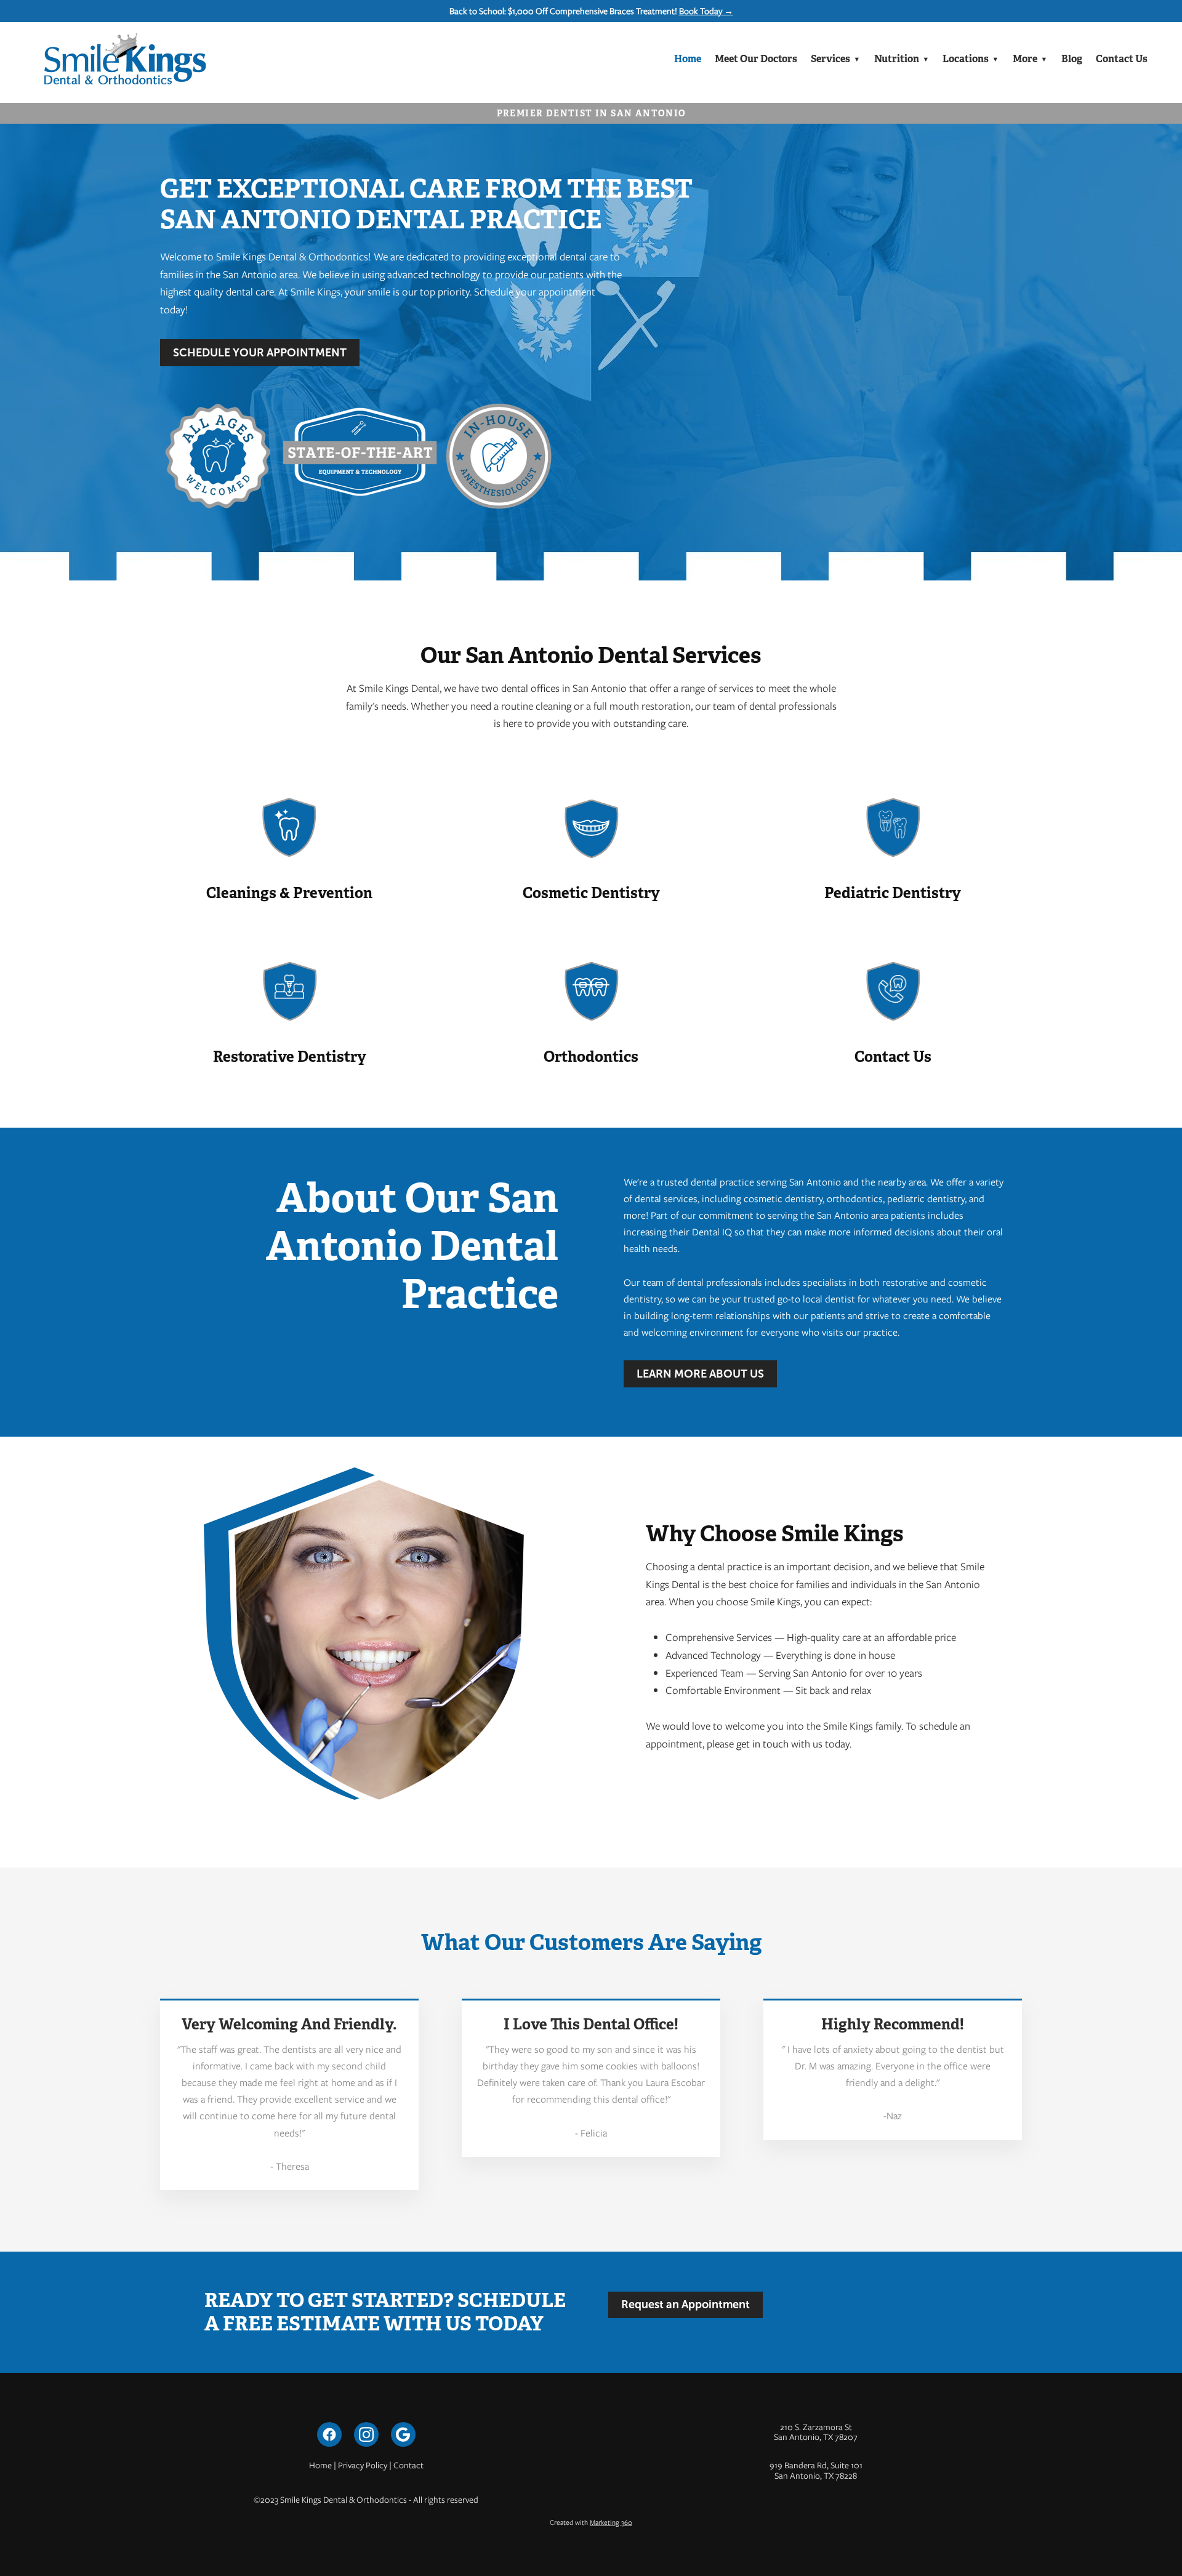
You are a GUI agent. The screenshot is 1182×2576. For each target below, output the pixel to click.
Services (835, 59)
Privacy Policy (363, 2465)
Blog (1072, 59)
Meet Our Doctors (756, 59)
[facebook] (329, 2434)
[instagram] (366, 2434)
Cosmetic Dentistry (591, 893)
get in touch (762, 1744)
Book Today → (706, 11)
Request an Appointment (685, 2305)
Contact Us (1122, 59)
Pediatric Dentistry (893, 893)
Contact (408, 2465)
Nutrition (902, 59)
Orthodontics (591, 1057)
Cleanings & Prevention (289, 893)
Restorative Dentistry (290, 1057)
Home (688, 59)
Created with (591, 2522)
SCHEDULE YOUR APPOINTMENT (260, 353)
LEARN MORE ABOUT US (700, 1374)
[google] (403, 2434)
